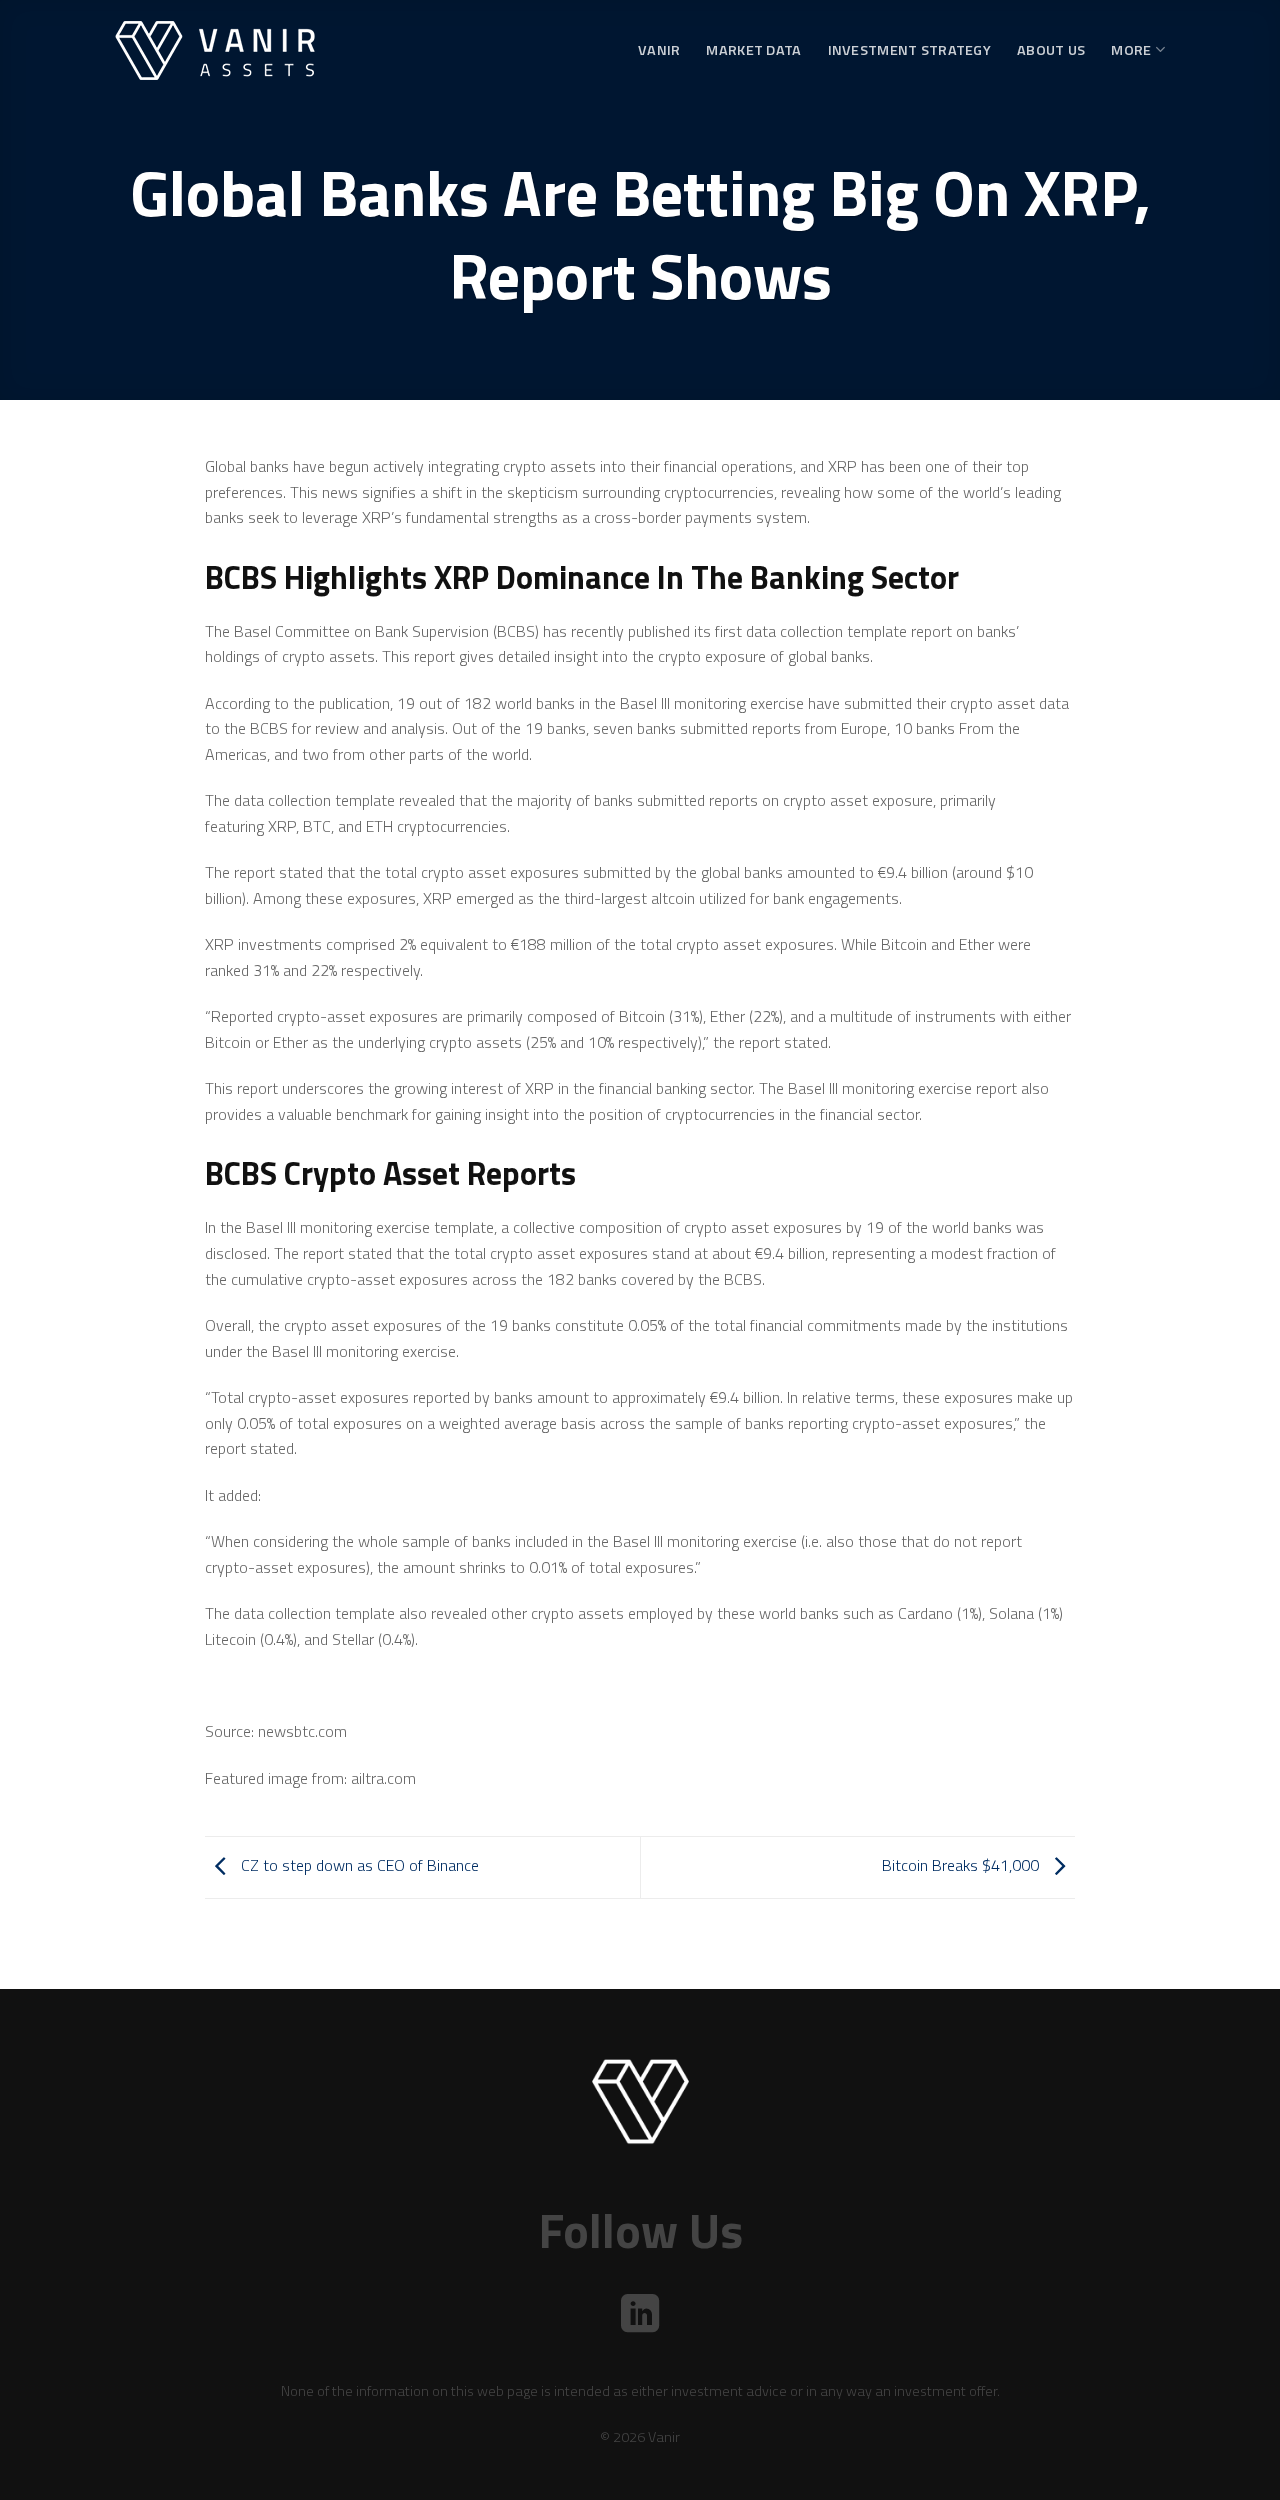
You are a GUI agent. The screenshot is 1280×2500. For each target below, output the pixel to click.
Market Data (753, 50)
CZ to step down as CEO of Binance (358, 1866)
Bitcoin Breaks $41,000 (962, 1866)
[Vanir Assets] (215, 50)
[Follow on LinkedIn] (640, 2316)
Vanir (659, 50)
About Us (1051, 50)
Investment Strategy (909, 50)
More (1131, 50)
